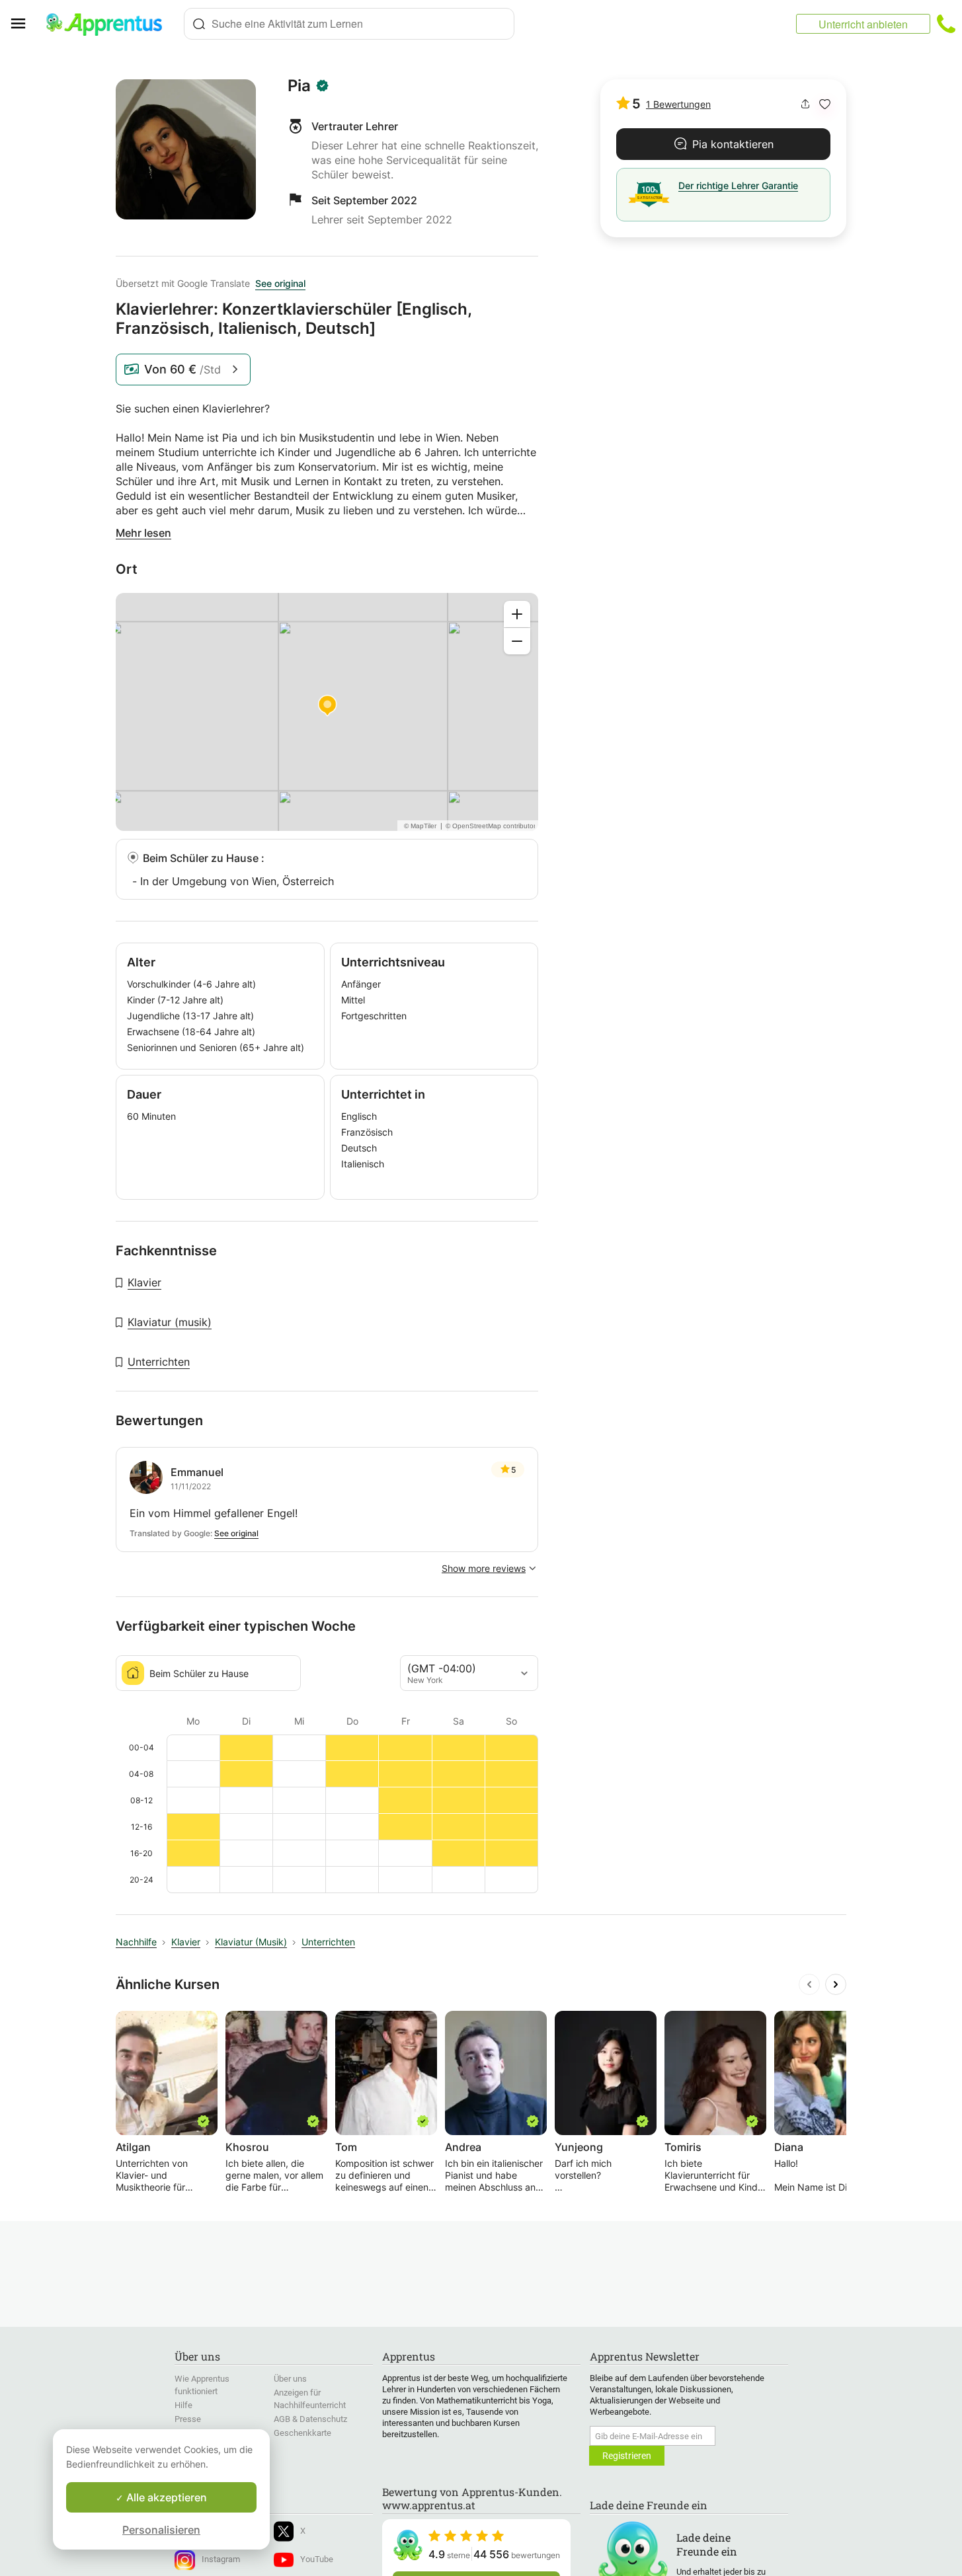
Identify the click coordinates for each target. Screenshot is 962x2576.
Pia (299, 86)
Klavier (144, 1282)
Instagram (221, 2559)
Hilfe (183, 2405)
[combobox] (349, 24)
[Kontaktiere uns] (946, 24)
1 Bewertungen (678, 104)
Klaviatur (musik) (170, 1322)
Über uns (290, 2379)
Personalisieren (161, 2530)
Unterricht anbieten (863, 24)
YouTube (317, 2559)
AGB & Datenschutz (310, 2419)
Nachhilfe (136, 1942)
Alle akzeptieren (165, 2497)
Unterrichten (159, 1362)
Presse (188, 2419)
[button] (825, 104)
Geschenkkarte (302, 2433)
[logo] (110, 24)
